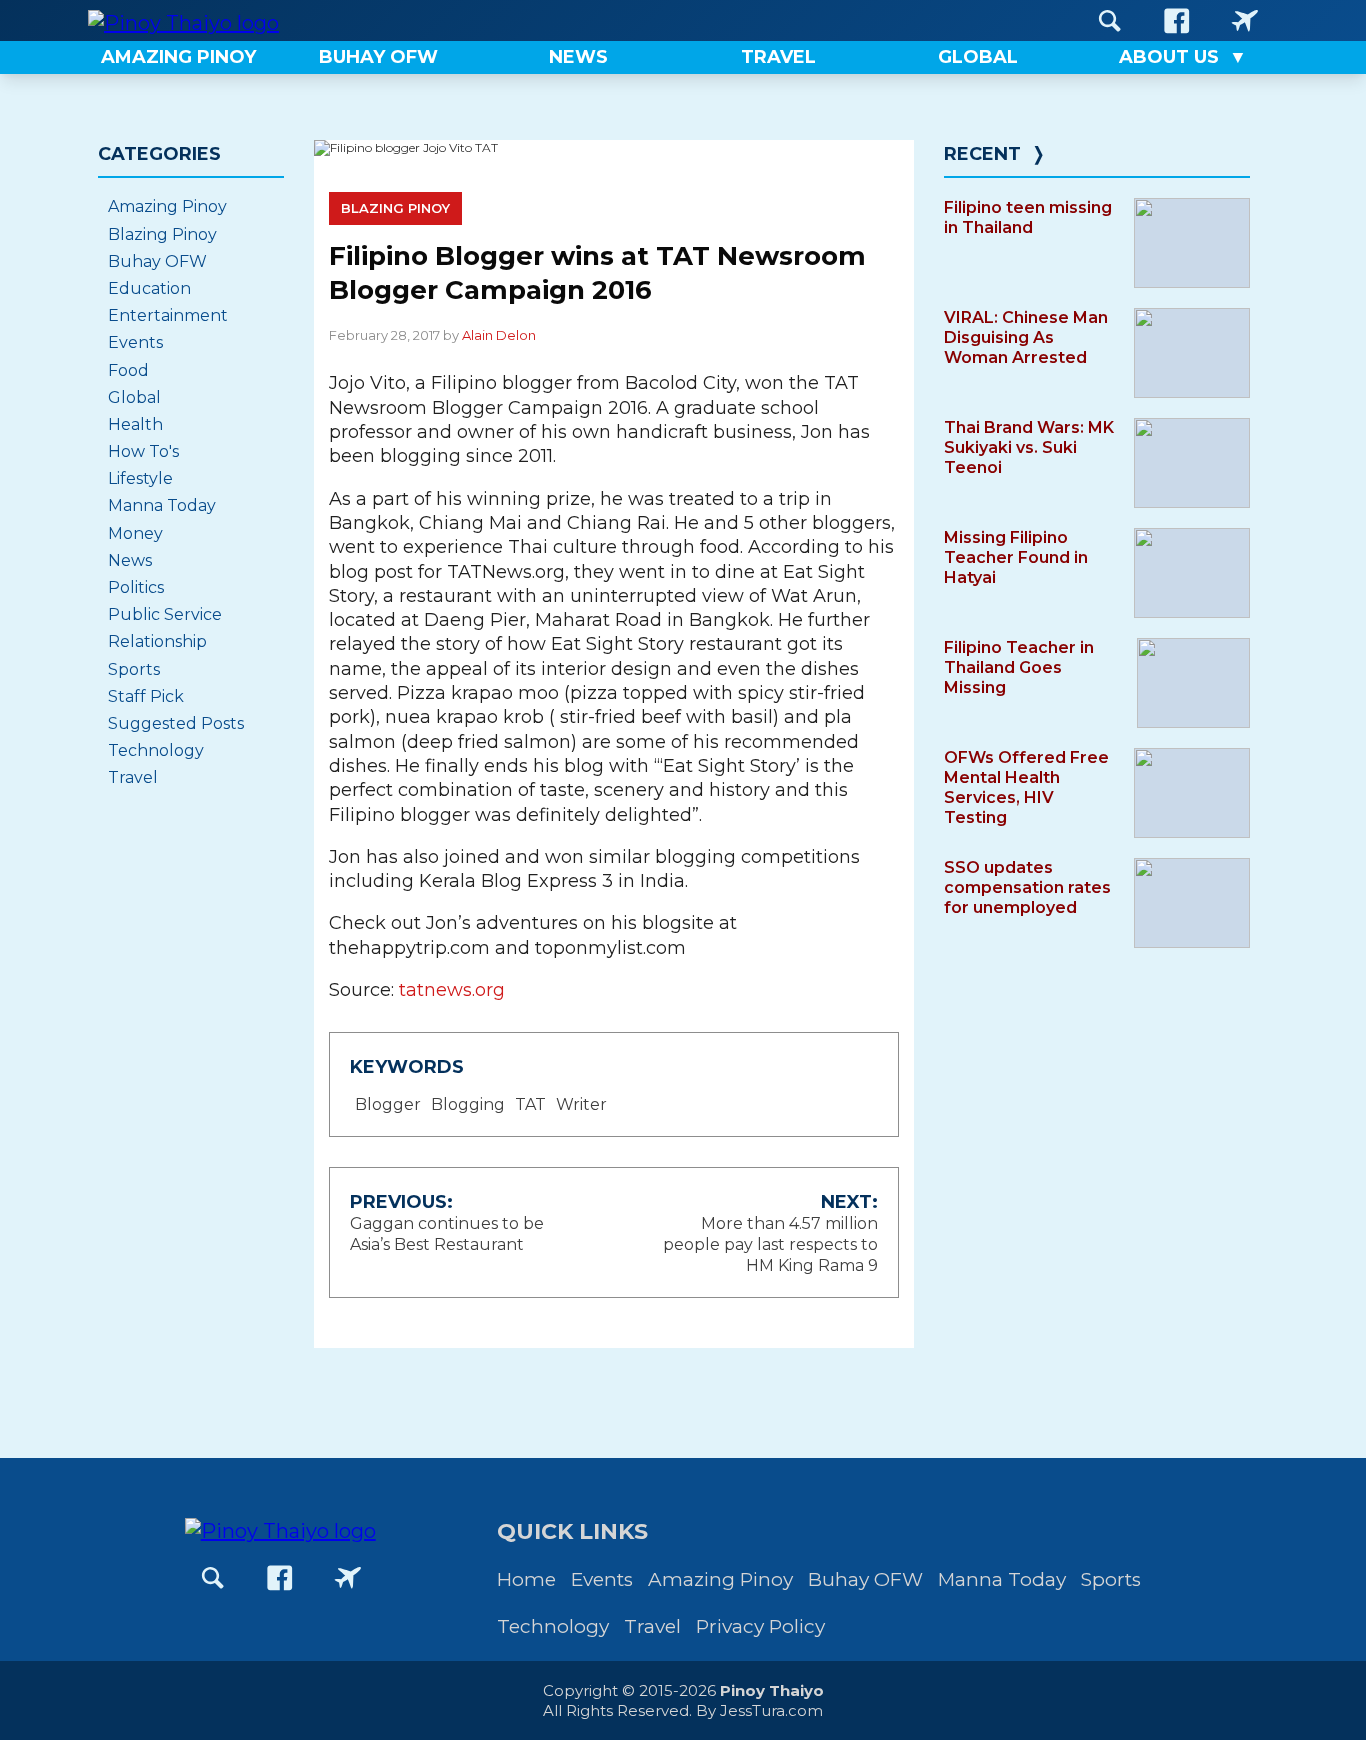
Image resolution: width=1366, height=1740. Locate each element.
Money (135, 533)
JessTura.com (771, 1710)
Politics (136, 587)
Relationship (157, 641)
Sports (134, 669)
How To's (143, 451)
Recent (982, 154)
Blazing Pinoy (395, 208)
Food (128, 370)
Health (135, 424)
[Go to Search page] (1110, 20)
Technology (156, 750)
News (130, 560)
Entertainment (168, 315)
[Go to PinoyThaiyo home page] (183, 20)
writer (581, 1104)
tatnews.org (452, 990)
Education (149, 288)
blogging (468, 1104)
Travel (133, 777)
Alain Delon (499, 335)
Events (135, 342)
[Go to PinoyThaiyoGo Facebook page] (1245, 20)
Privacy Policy (760, 1626)
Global (134, 397)
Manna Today (162, 505)
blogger (388, 1104)
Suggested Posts (176, 723)
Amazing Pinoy (167, 206)
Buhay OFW (157, 261)
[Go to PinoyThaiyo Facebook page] (1177, 20)
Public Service (165, 614)
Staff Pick (146, 696)
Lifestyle (140, 478)
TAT (530, 1104)
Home (526, 1579)
